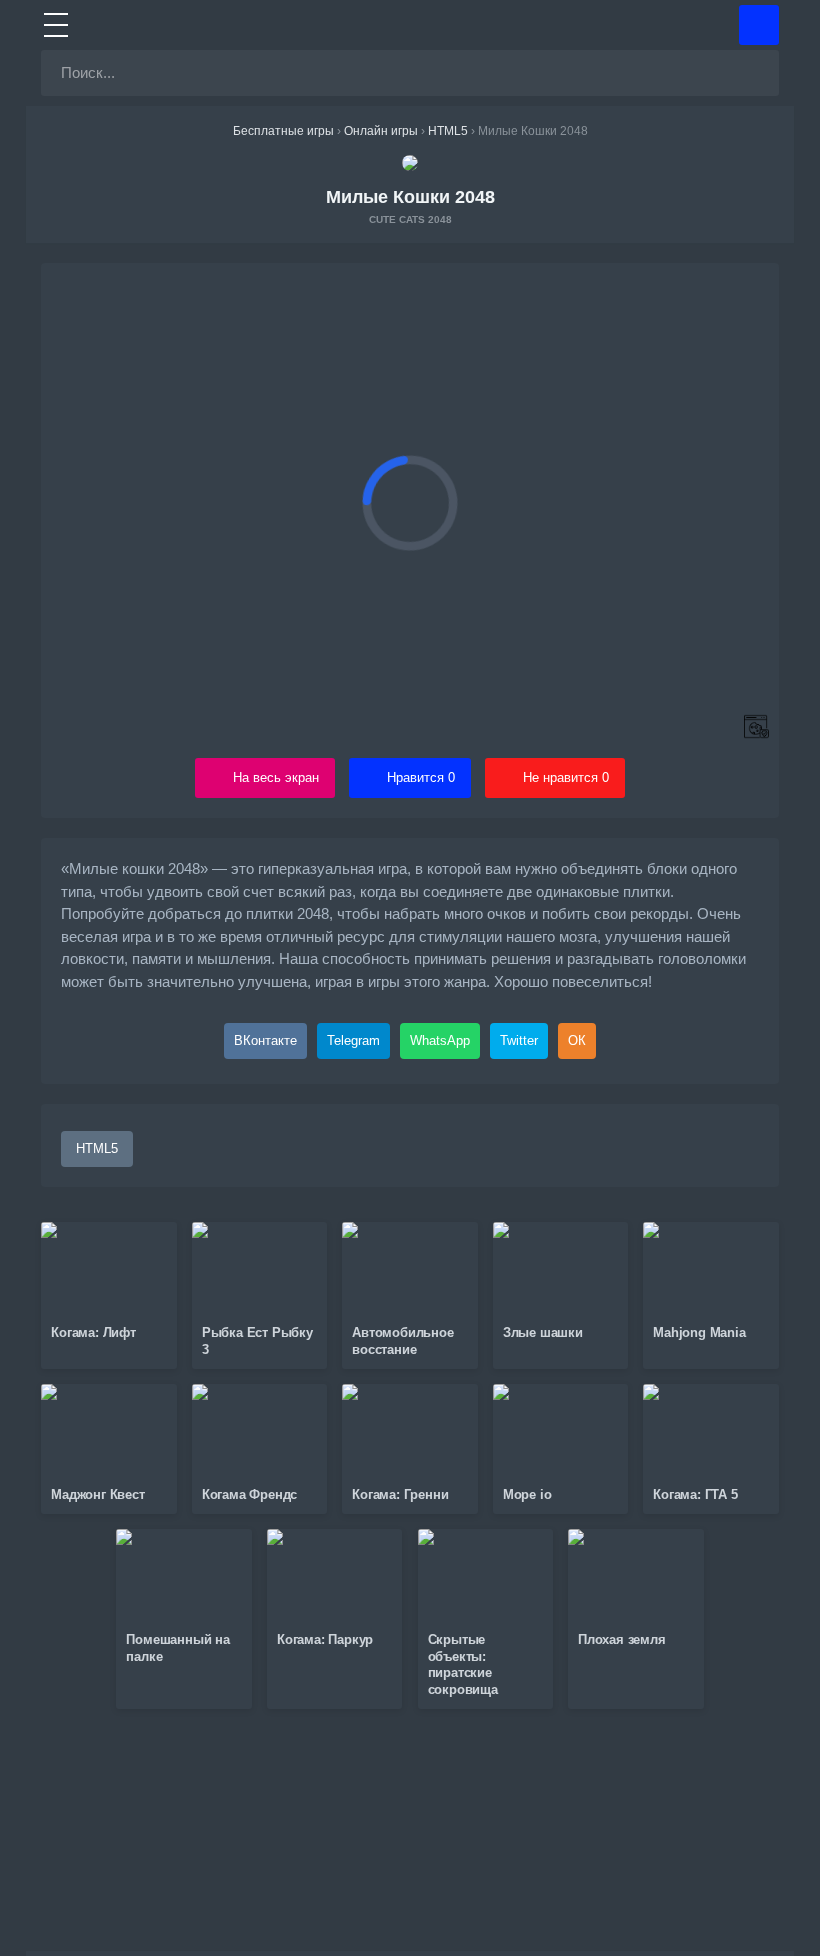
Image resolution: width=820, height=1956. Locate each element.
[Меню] (56, 25)
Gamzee (410, 25)
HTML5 (97, 1148)
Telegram (353, 1040)
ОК (577, 1040)
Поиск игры (727, 73)
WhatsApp (440, 1040)
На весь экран (276, 777)
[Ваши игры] (759, 25)
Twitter (519, 1040)
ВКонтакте (265, 1040)
